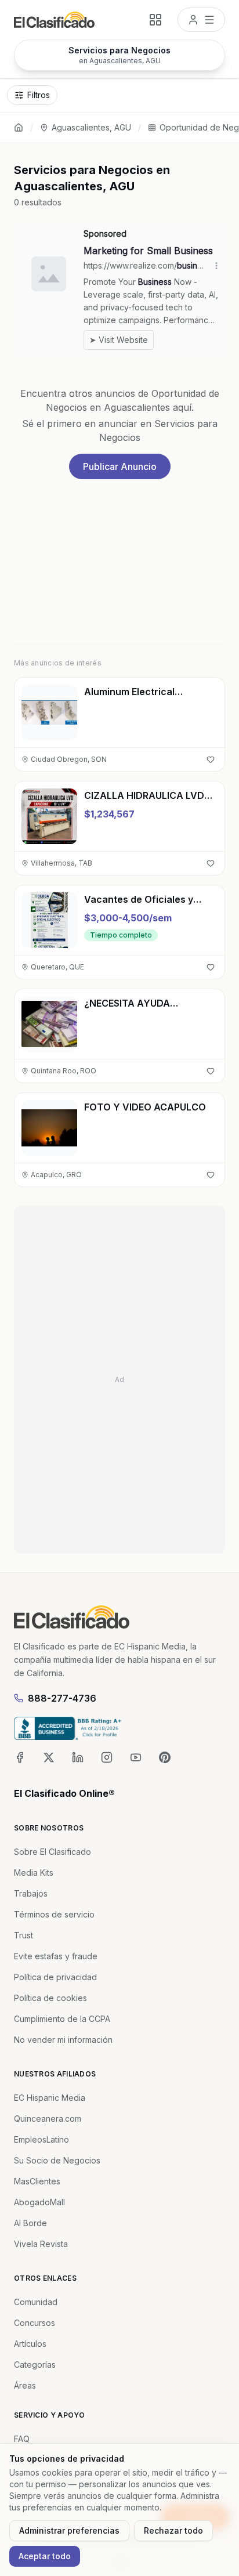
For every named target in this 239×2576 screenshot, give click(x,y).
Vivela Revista (41, 2244)
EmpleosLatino (41, 2139)
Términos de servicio (54, 1914)
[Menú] (201, 20)
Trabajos (31, 1893)
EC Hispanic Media (50, 2098)
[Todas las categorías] (155, 20)
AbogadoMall (39, 2202)
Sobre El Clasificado (52, 1852)
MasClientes (37, 2181)
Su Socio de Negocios (57, 2160)
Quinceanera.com (48, 2119)
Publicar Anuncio (120, 466)
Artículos (30, 2344)
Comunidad (36, 2302)
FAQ (22, 2439)
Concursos (35, 2323)
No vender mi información (63, 2040)
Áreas (25, 2385)
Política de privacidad (55, 1977)
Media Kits (34, 1873)
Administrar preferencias (69, 2530)
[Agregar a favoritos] (211, 759)
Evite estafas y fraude (56, 1956)
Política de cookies (50, 1998)
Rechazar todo (173, 2530)
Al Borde (30, 2223)
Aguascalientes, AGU (91, 127)
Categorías (35, 2365)
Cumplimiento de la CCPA (62, 2019)
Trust (23, 1935)
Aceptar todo (45, 2556)
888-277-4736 (62, 1698)
